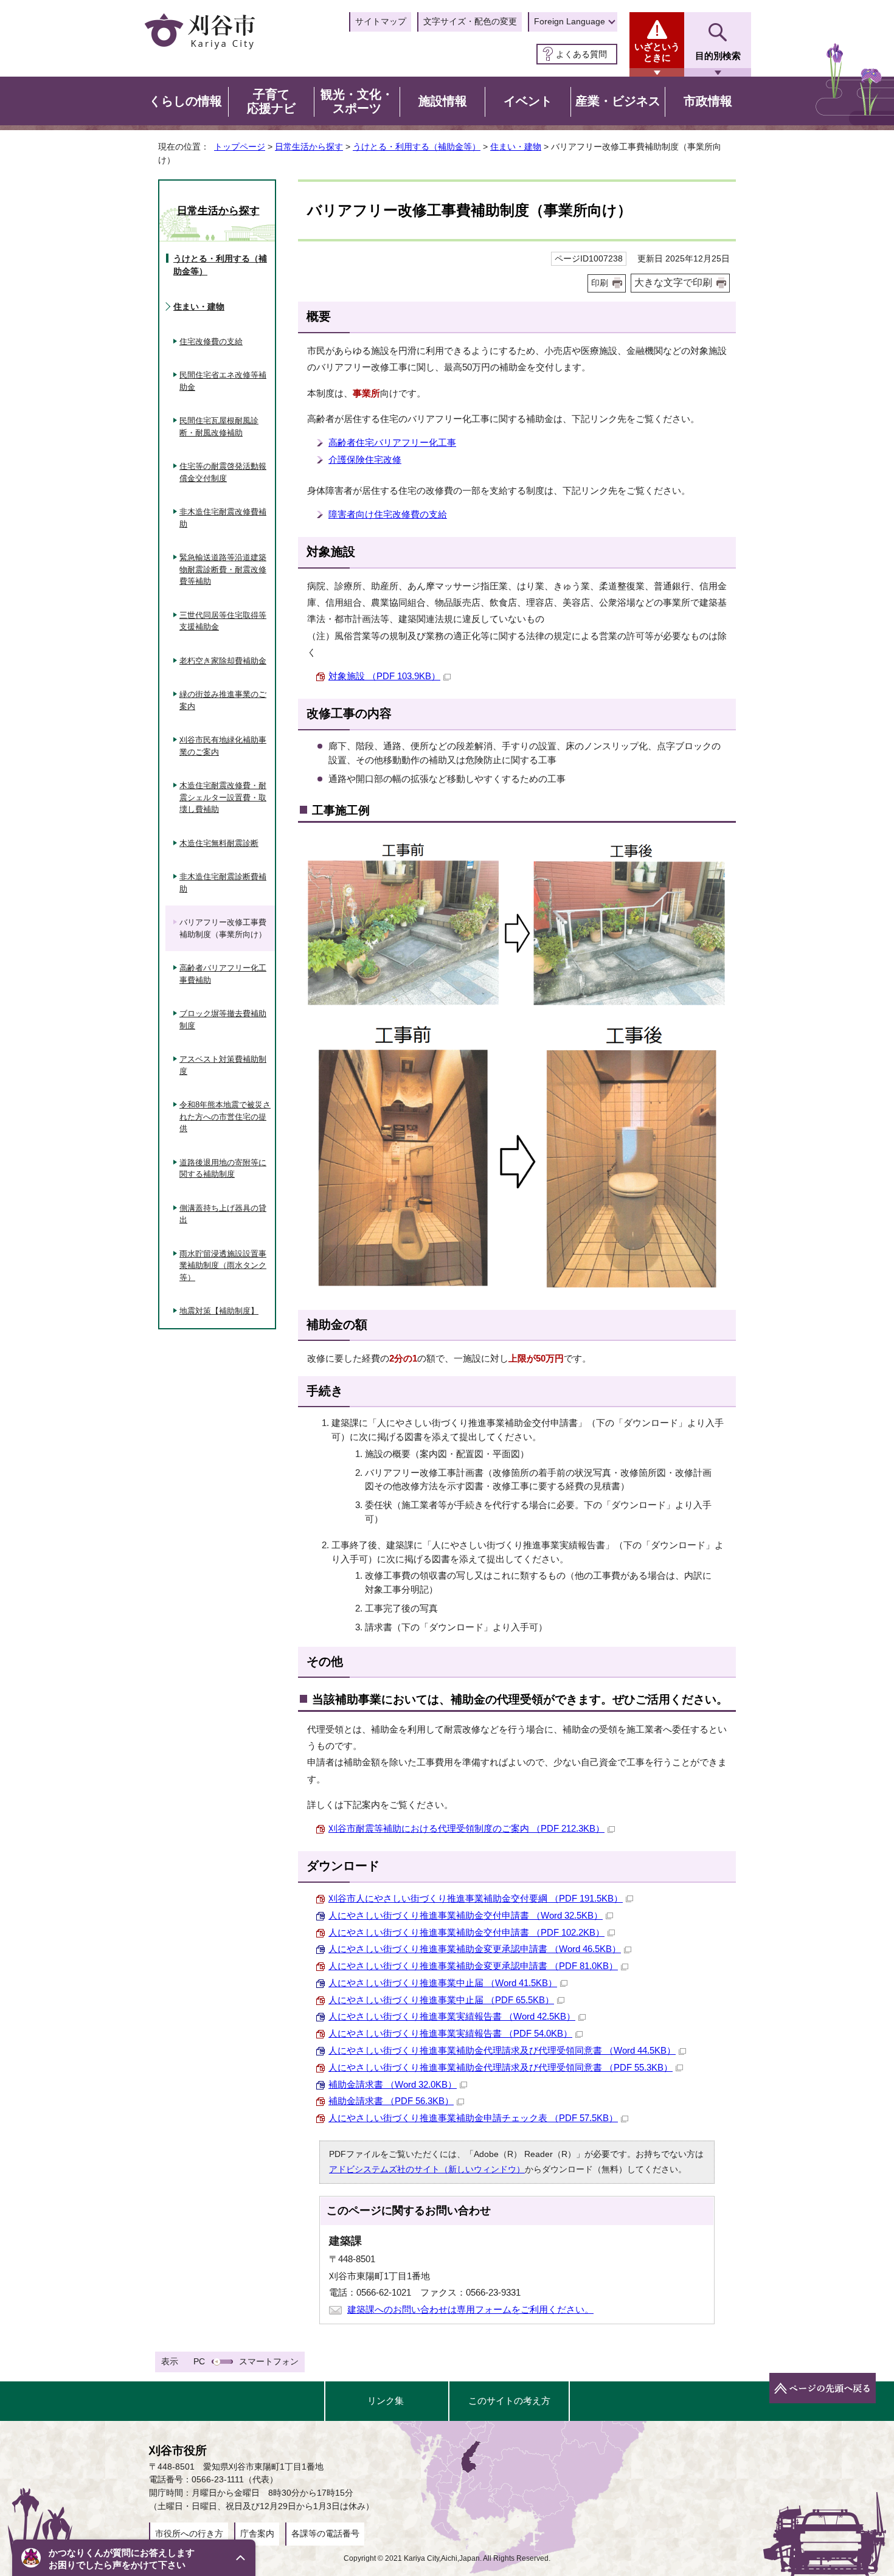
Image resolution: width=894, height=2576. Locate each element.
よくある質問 (581, 54)
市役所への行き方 (189, 2533)
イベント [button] (528, 101)
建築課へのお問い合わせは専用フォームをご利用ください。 (470, 2309)
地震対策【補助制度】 (219, 1311)
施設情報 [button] (443, 101)
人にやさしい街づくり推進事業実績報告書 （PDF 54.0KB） (450, 2033)
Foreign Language (570, 21)
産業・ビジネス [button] (618, 101)
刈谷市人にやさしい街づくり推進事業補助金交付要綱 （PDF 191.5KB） (476, 1898)
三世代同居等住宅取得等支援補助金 (223, 621)
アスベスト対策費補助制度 (223, 1065)
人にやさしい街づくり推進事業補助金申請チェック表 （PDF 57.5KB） (473, 2118)
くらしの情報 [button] (185, 101)
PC (199, 2361)
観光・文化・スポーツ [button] (357, 102)
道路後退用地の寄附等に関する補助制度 (223, 1169)
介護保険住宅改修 (365, 459)
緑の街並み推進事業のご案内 (223, 700)
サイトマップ (381, 21)
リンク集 (386, 2401)
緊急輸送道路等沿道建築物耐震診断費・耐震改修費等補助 (223, 569)
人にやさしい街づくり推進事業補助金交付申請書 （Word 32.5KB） (466, 1915)
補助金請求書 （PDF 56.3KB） (391, 2101)
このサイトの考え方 (509, 2401)
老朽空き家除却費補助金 (223, 661)
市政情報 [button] (708, 101)
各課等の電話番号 (325, 2533)
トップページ (240, 147)
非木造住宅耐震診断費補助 (223, 883)
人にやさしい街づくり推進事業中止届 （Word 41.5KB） (443, 1983)
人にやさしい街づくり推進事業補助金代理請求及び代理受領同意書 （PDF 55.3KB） (501, 2067)
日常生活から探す (309, 147)
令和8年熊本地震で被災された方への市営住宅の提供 (225, 1117)
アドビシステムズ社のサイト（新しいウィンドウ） (427, 2169)
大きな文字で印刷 (673, 282)
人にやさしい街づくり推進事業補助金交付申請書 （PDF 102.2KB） (466, 1932)
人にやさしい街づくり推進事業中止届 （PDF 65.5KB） (441, 2000)
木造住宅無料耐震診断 (219, 843)
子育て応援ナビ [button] (271, 102)
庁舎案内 (257, 2533)
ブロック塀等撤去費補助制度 (223, 1020)
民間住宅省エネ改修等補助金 (223, 381)
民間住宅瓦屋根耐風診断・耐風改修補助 (219, 427)
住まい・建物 (516, 147)
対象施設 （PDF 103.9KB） (384, 676)
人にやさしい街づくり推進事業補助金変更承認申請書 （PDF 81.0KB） (473, 1966)
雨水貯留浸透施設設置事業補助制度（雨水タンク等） (223, 1265)
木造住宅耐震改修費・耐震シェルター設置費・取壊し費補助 (223, 797)
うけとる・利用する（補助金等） (417, 147)
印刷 (600, 283)
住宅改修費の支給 (211, 341)
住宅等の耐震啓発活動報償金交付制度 (223, 472)
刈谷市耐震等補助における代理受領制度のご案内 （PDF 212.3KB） (466, 1828)
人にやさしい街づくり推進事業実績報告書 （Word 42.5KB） (452, 2016)
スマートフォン (269, 2361)
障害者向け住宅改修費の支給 (388, 514)
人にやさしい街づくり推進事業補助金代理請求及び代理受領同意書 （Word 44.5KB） (502, 2050)
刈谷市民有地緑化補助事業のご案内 (223, 746)
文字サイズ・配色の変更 (470, 21)
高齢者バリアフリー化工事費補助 (223, 974)
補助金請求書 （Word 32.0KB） (393, 2084)
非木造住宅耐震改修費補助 (223, 518)
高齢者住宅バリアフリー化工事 (392, 442)
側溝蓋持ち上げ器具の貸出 (223, 1214)
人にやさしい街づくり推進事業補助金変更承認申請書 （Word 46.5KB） (475, 1949)
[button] (134, 2558)
